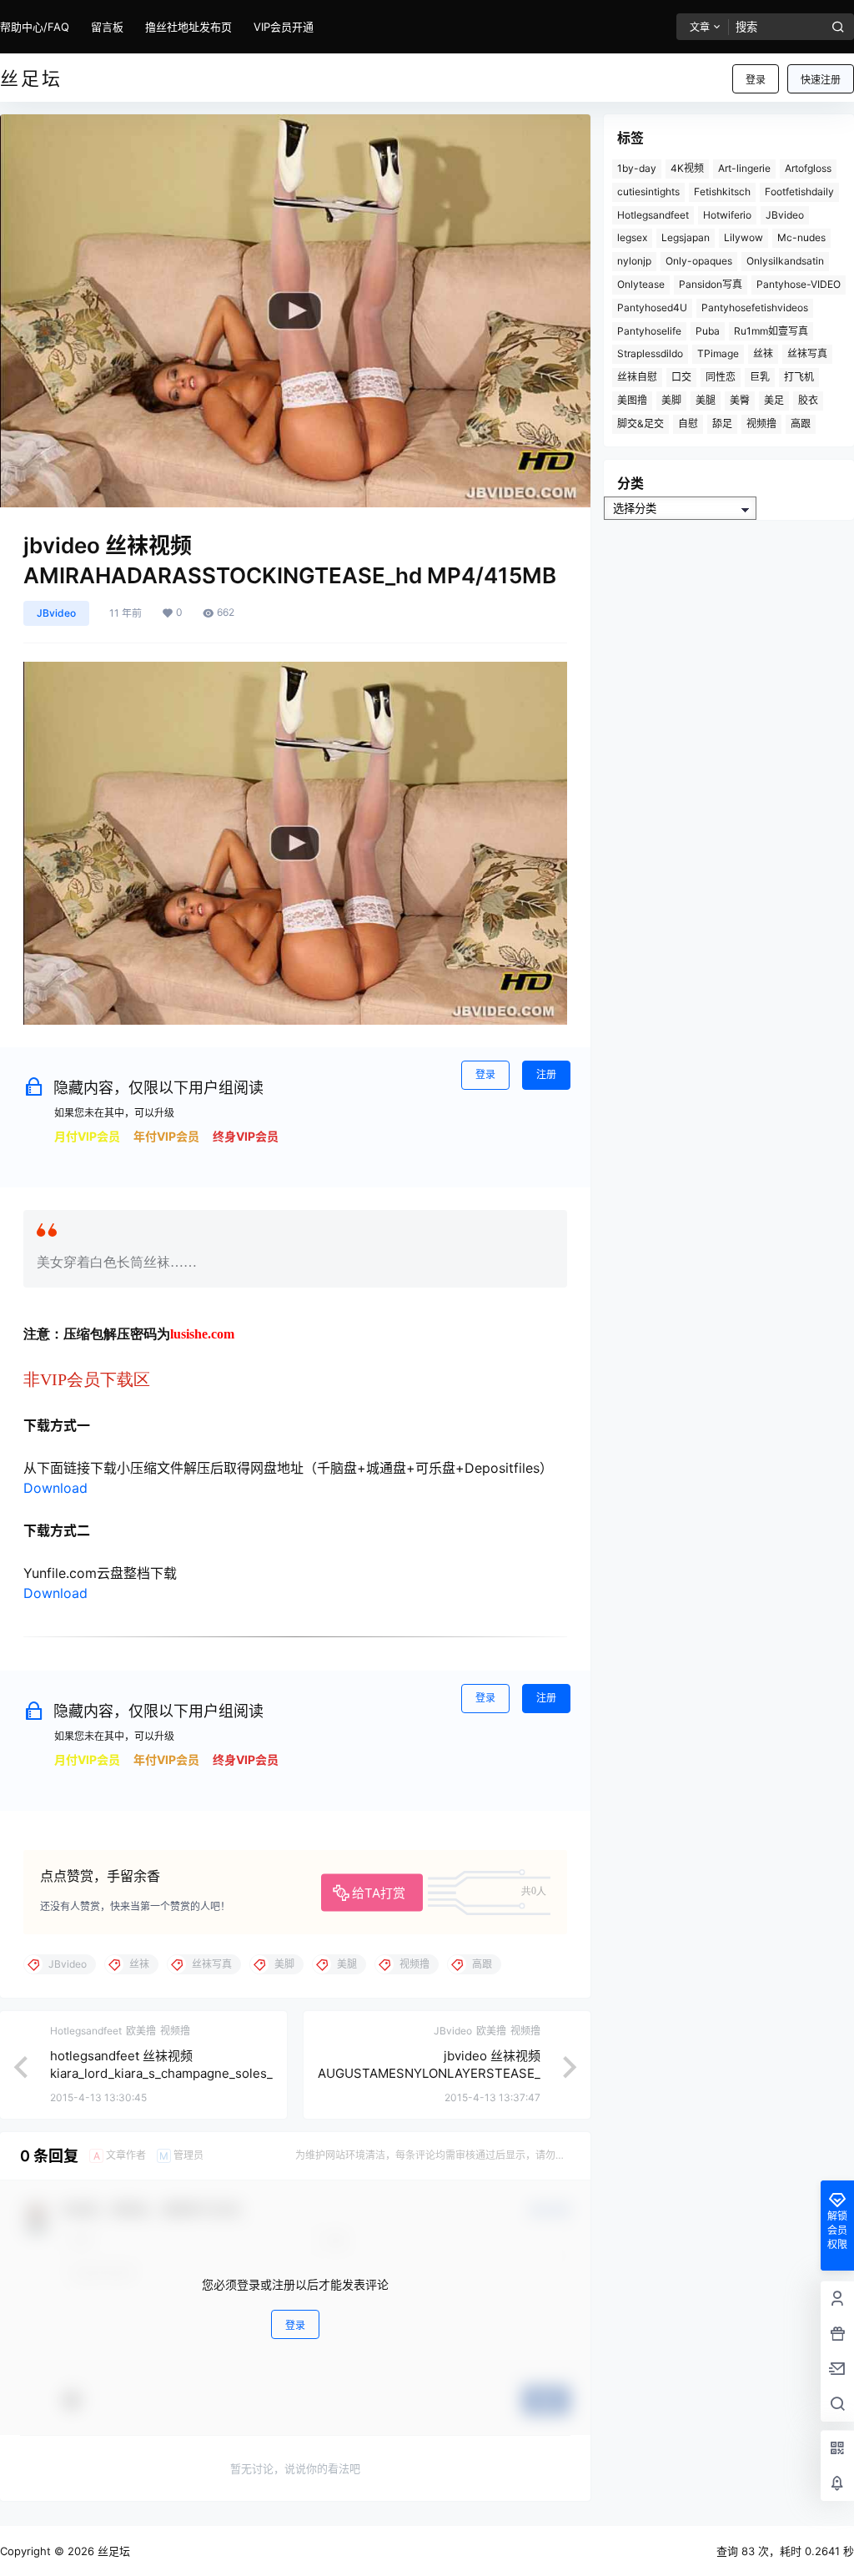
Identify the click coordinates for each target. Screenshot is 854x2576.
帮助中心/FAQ (35, 27)
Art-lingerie (744, 168)
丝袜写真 (807, 353)
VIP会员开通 (284, 27)
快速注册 (821, 80)
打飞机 (799, 377)
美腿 (706, 400)
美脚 (671, 400)
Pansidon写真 (711, 284)
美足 (774, 400)
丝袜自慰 (637, 377)
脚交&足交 (640, 423)
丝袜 (763, 353)
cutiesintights (648, 192)
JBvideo (56, 613)
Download (55, 1488)
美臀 (740, 400)
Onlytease (641, 284)
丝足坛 (112, 2551)
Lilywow (743, 237)
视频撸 (761, 423)
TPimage (718, 353)
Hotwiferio (727, 215)
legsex (632, 237)
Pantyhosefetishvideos (755, 308)
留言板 (107, 27)
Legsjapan (686, 237)
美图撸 (632, 400)
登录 (756, 80)
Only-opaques (699, 261)
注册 (546, 1074)
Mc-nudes (801, 237)
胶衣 (808, 400)
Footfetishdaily (799, 192)
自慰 (688, 423)
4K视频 (687, 168)
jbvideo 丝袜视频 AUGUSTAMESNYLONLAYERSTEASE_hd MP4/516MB (429, 2073)
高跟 (801, 423)
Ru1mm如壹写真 (771, 331)
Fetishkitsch (722, 192)
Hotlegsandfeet (653, 215)
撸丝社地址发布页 (188, 27)
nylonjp (634, 261)
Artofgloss (808, 168)
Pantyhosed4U (652, 308)
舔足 (722, 423)
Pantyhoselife (649, 331)
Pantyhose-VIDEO (799, 284)
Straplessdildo (650, 353)
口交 (681, 377)
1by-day (637, 168)
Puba (708, 331)
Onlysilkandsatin (785, 261)
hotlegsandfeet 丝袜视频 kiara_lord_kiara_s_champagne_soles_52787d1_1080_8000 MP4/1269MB (161, 2073)
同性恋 (721, 377)
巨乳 (760, 377)
